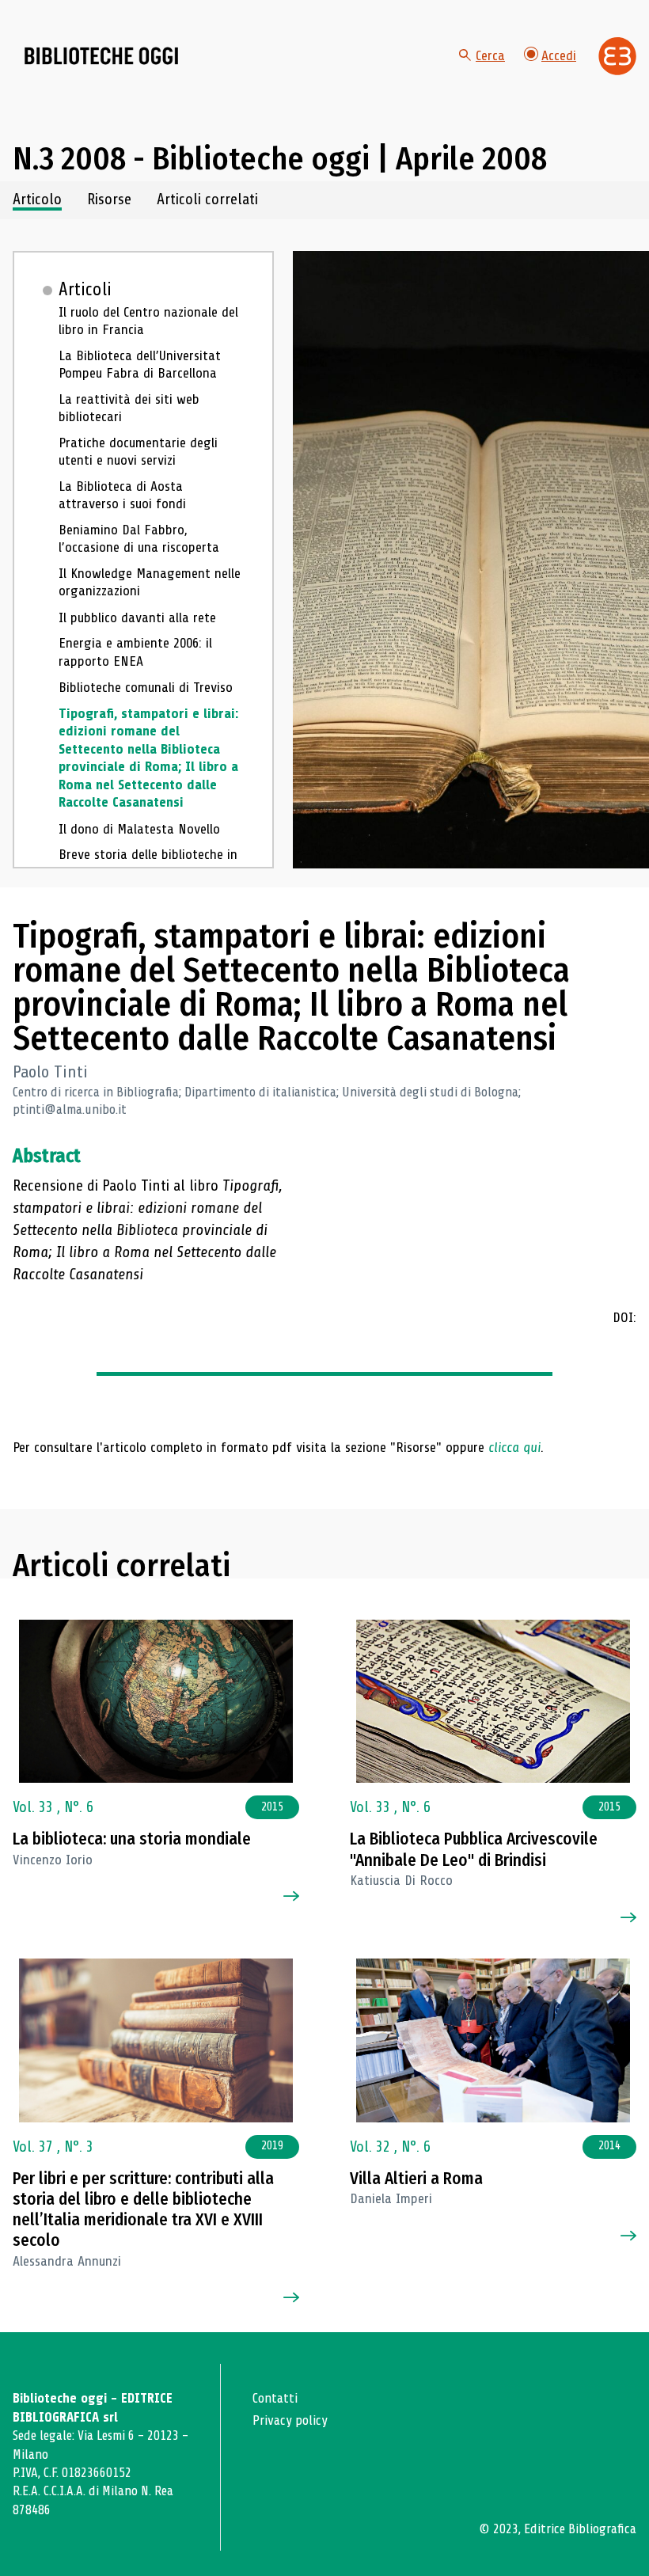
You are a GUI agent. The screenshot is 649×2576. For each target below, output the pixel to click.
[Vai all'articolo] (156, 1702)
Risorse (109, 200)
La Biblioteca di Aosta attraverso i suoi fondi (122, 495)
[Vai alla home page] (101, 56)
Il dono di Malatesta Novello (139, 829)
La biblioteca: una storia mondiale (132, 1839)
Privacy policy (290, 2420)
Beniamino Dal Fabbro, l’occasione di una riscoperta (139, 539)
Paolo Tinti (50, 1072)
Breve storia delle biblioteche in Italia (148, 863)
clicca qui (514, 1447)
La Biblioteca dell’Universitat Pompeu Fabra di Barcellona (140, 365)
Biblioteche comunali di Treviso (146, 687)
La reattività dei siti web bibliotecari (129, 408)
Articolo (37, 200)
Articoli (85, 290)
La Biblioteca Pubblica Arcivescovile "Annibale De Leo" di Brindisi (474, 1849)
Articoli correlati (207, 200)
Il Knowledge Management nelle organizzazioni (150, 582)
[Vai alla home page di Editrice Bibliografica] (617, 56)
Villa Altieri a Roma (416, 2179)
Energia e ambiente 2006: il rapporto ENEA (135, 652)
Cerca (490, 55)
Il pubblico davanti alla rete (137, 617)
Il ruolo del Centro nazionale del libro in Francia (148, 321)
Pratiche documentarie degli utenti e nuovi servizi (138, 452)
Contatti (275, 2398)
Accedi (559, 55)
